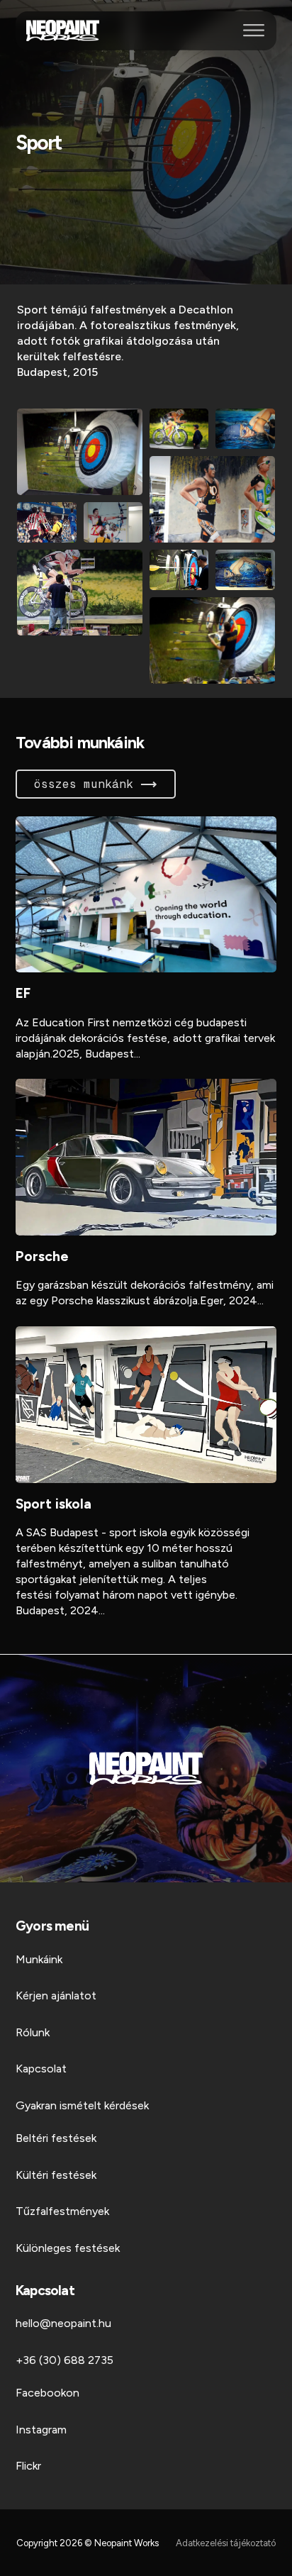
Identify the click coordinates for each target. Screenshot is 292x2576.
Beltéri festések (56, 2138)
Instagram (41, 2430)
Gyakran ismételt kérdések (82, 2105)
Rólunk (33, 2032)
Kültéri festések (56, 2175)
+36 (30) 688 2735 (64, 2360)
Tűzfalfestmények (62, 2211)
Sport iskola (54, 1504)
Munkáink (39, 1959)
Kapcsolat (41, 2069)
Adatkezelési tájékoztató (226, 2543)
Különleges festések (68, 2248)
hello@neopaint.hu (63, 2323)
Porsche (42, 1256)
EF (23, 993)
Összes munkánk (84, 784)
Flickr (28, 2466)
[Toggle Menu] (254, 30)
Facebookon (47, 2393)
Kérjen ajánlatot (56, 1995)
